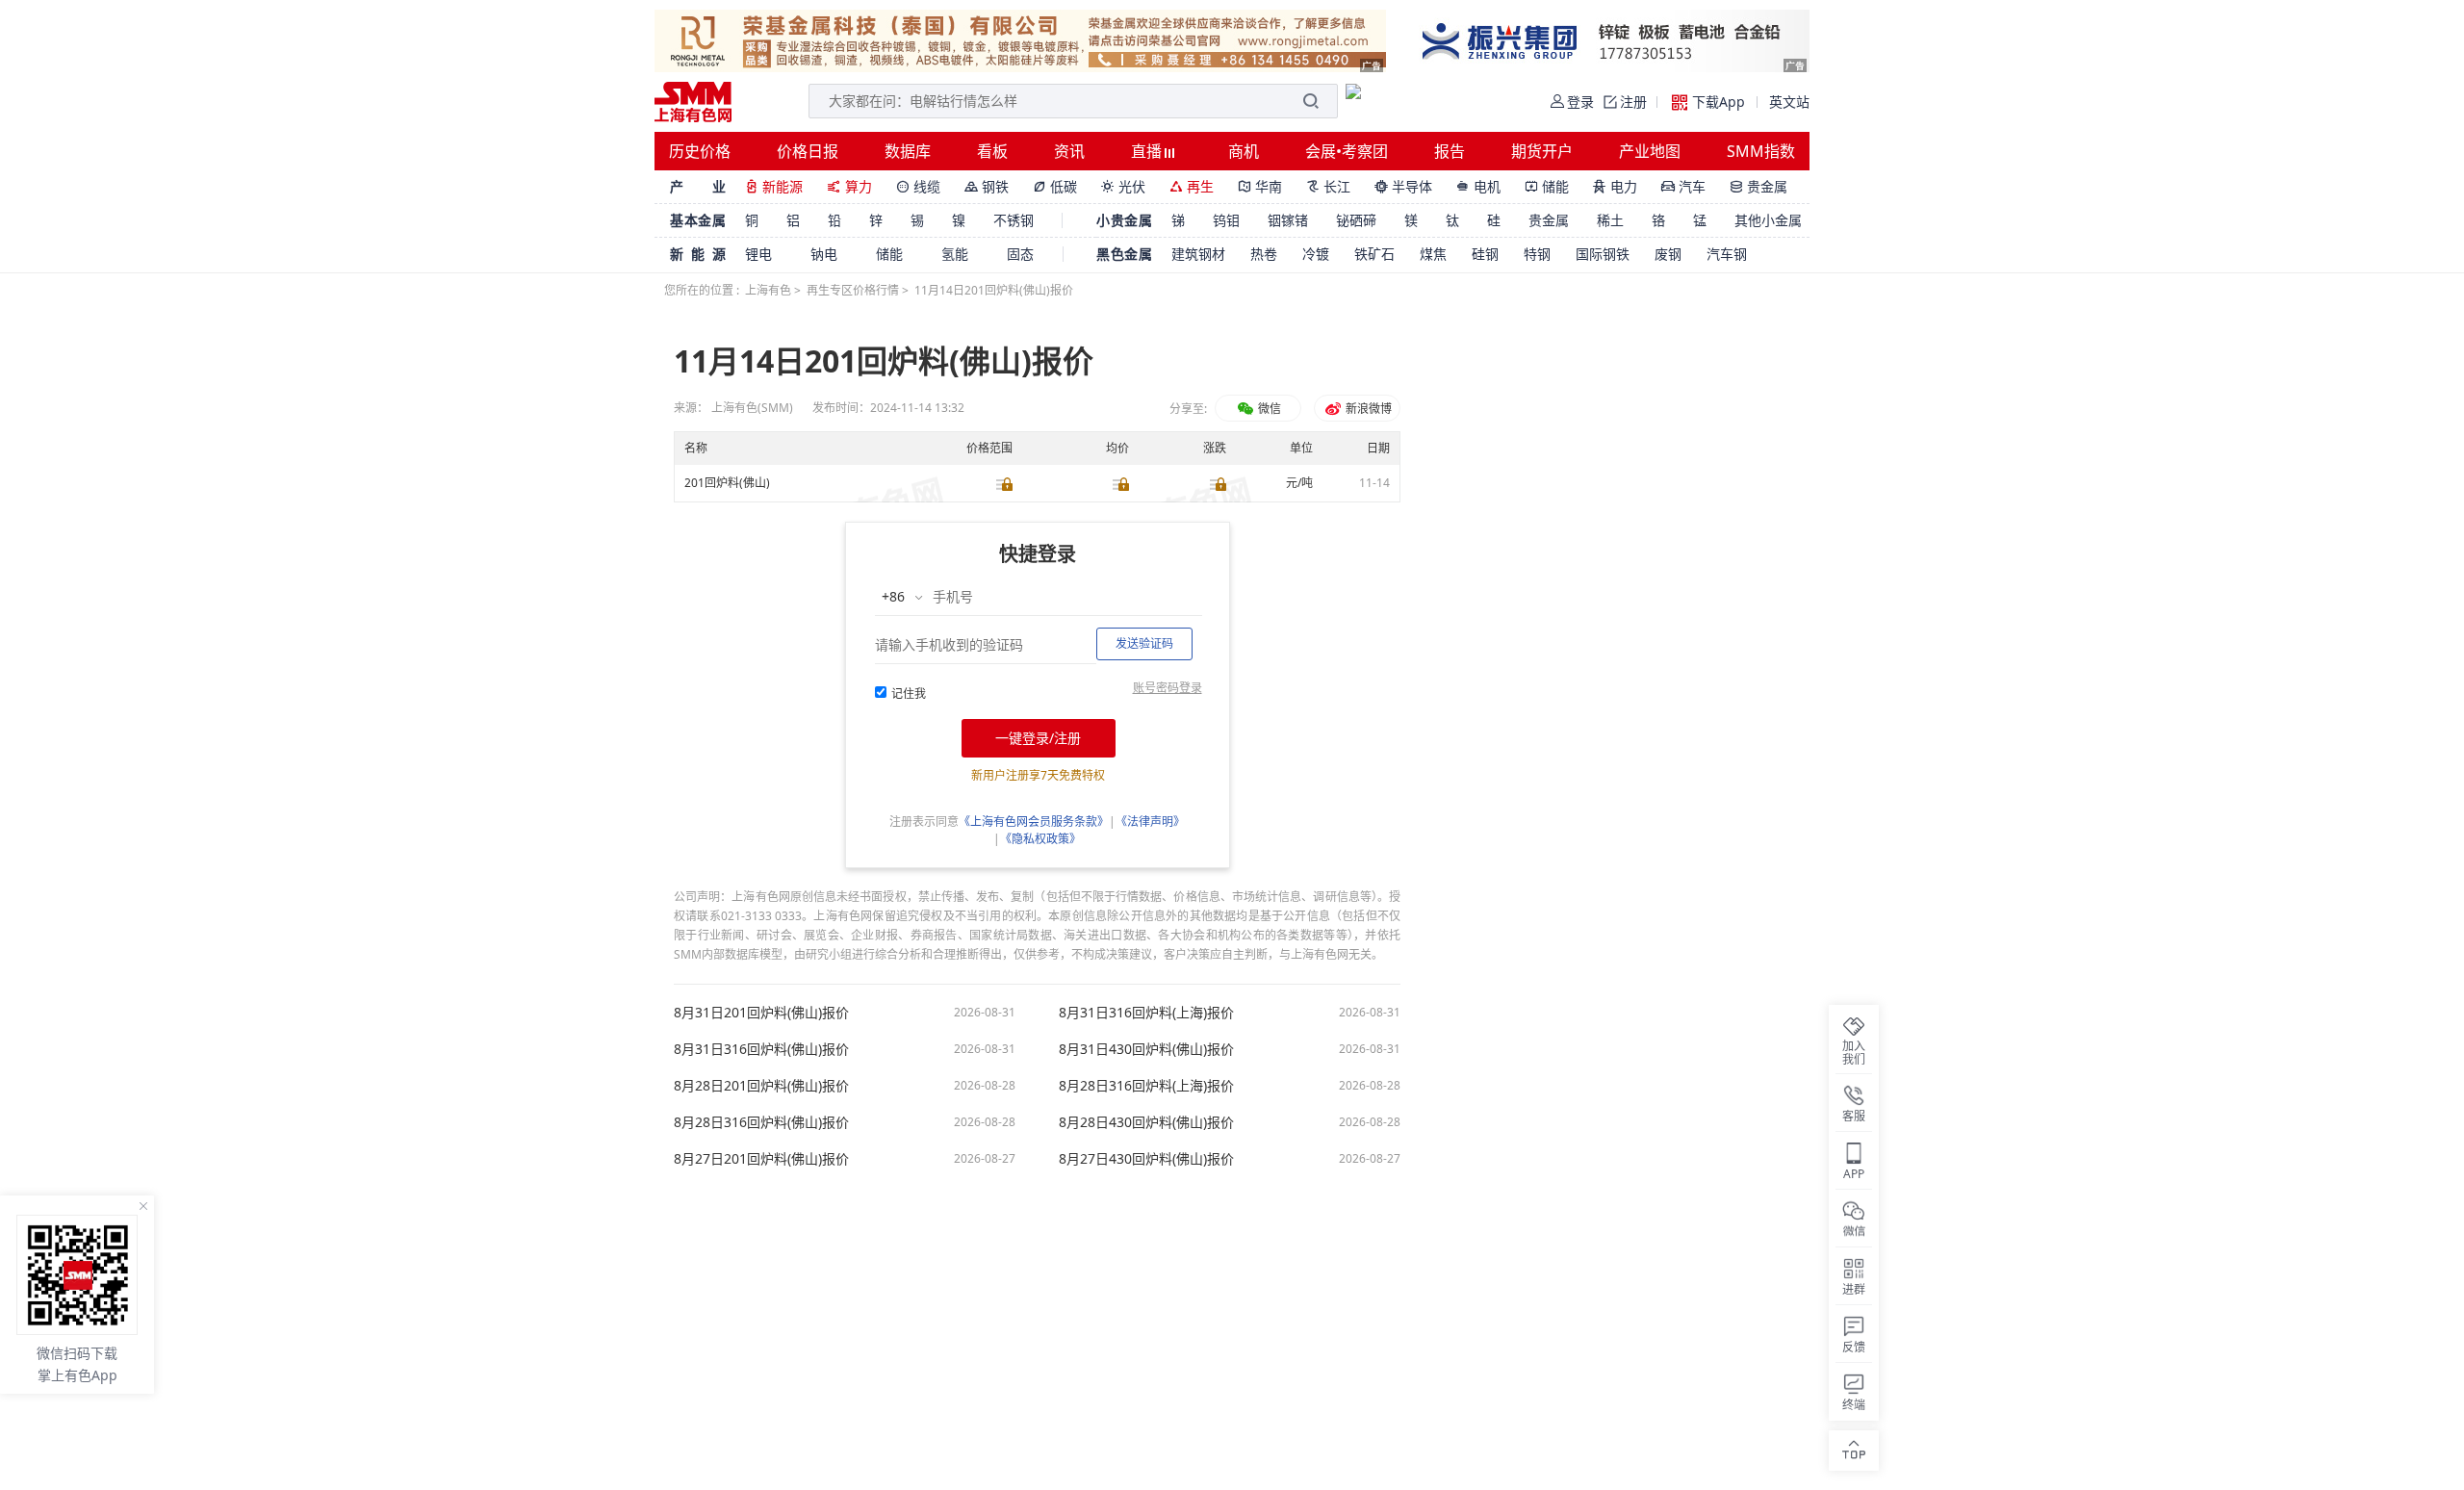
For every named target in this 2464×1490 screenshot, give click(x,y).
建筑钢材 (1198, 254)
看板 (992, 151)
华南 (1260, 186)
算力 (849, 186)
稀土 (1610, 220)
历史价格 (700, 151)
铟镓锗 (1288, 220)
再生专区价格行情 (853, 290)
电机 (1478, 186)
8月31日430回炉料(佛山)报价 (1146, 1049)
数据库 (908, 151)
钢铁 (987, 186)
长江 (1328, 186)
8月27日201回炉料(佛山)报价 (761, 1159)
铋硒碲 (1356, 220)
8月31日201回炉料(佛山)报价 (761, 1013)
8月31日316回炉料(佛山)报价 (761, 1049)
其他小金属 (1768, 220)
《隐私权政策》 (1040, 839)
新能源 (774, 186)
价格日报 (808, 151)
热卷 (1264, 254)
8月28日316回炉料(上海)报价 (1146, 1086)
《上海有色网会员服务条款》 (1034, 822)
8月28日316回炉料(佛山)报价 (761, 1122)
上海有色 (768, 290)
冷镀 (1316, 254)
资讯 (1069, 151)
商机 (1244, 151)
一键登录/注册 (1038, 738)
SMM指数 (1761, 151)
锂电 (758, 254)
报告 (1450, 151)
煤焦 (1433, 254)
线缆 (918, 186)
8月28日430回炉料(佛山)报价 (1146, 1122)
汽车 (1683, 186)
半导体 (1403, 186)
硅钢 (1485, 254)
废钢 (1668, 254)
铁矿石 (1374, 254)
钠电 (824, 254)
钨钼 (1226, 220)
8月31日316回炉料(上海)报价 (1146, 1013)
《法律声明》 (1150, 822)
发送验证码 (1144, 643)
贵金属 (1758, 186)
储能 (1547, 186)
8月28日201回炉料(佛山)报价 (761, 1086)
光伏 (1123, 186)
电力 (1615, 186)
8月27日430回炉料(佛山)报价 (1146, 1159)
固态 (1020, 254)
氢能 (955, 254)
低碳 (1055, 186)
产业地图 (1650, 151)
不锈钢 (1014, 220)
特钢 (1537, 254)
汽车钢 (1727, 254)
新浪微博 (1367, 409)
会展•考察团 (1347, 151)
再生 (1192, 186)
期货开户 (1542, 151)
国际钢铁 (1603, 254)
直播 (1148, 151)
